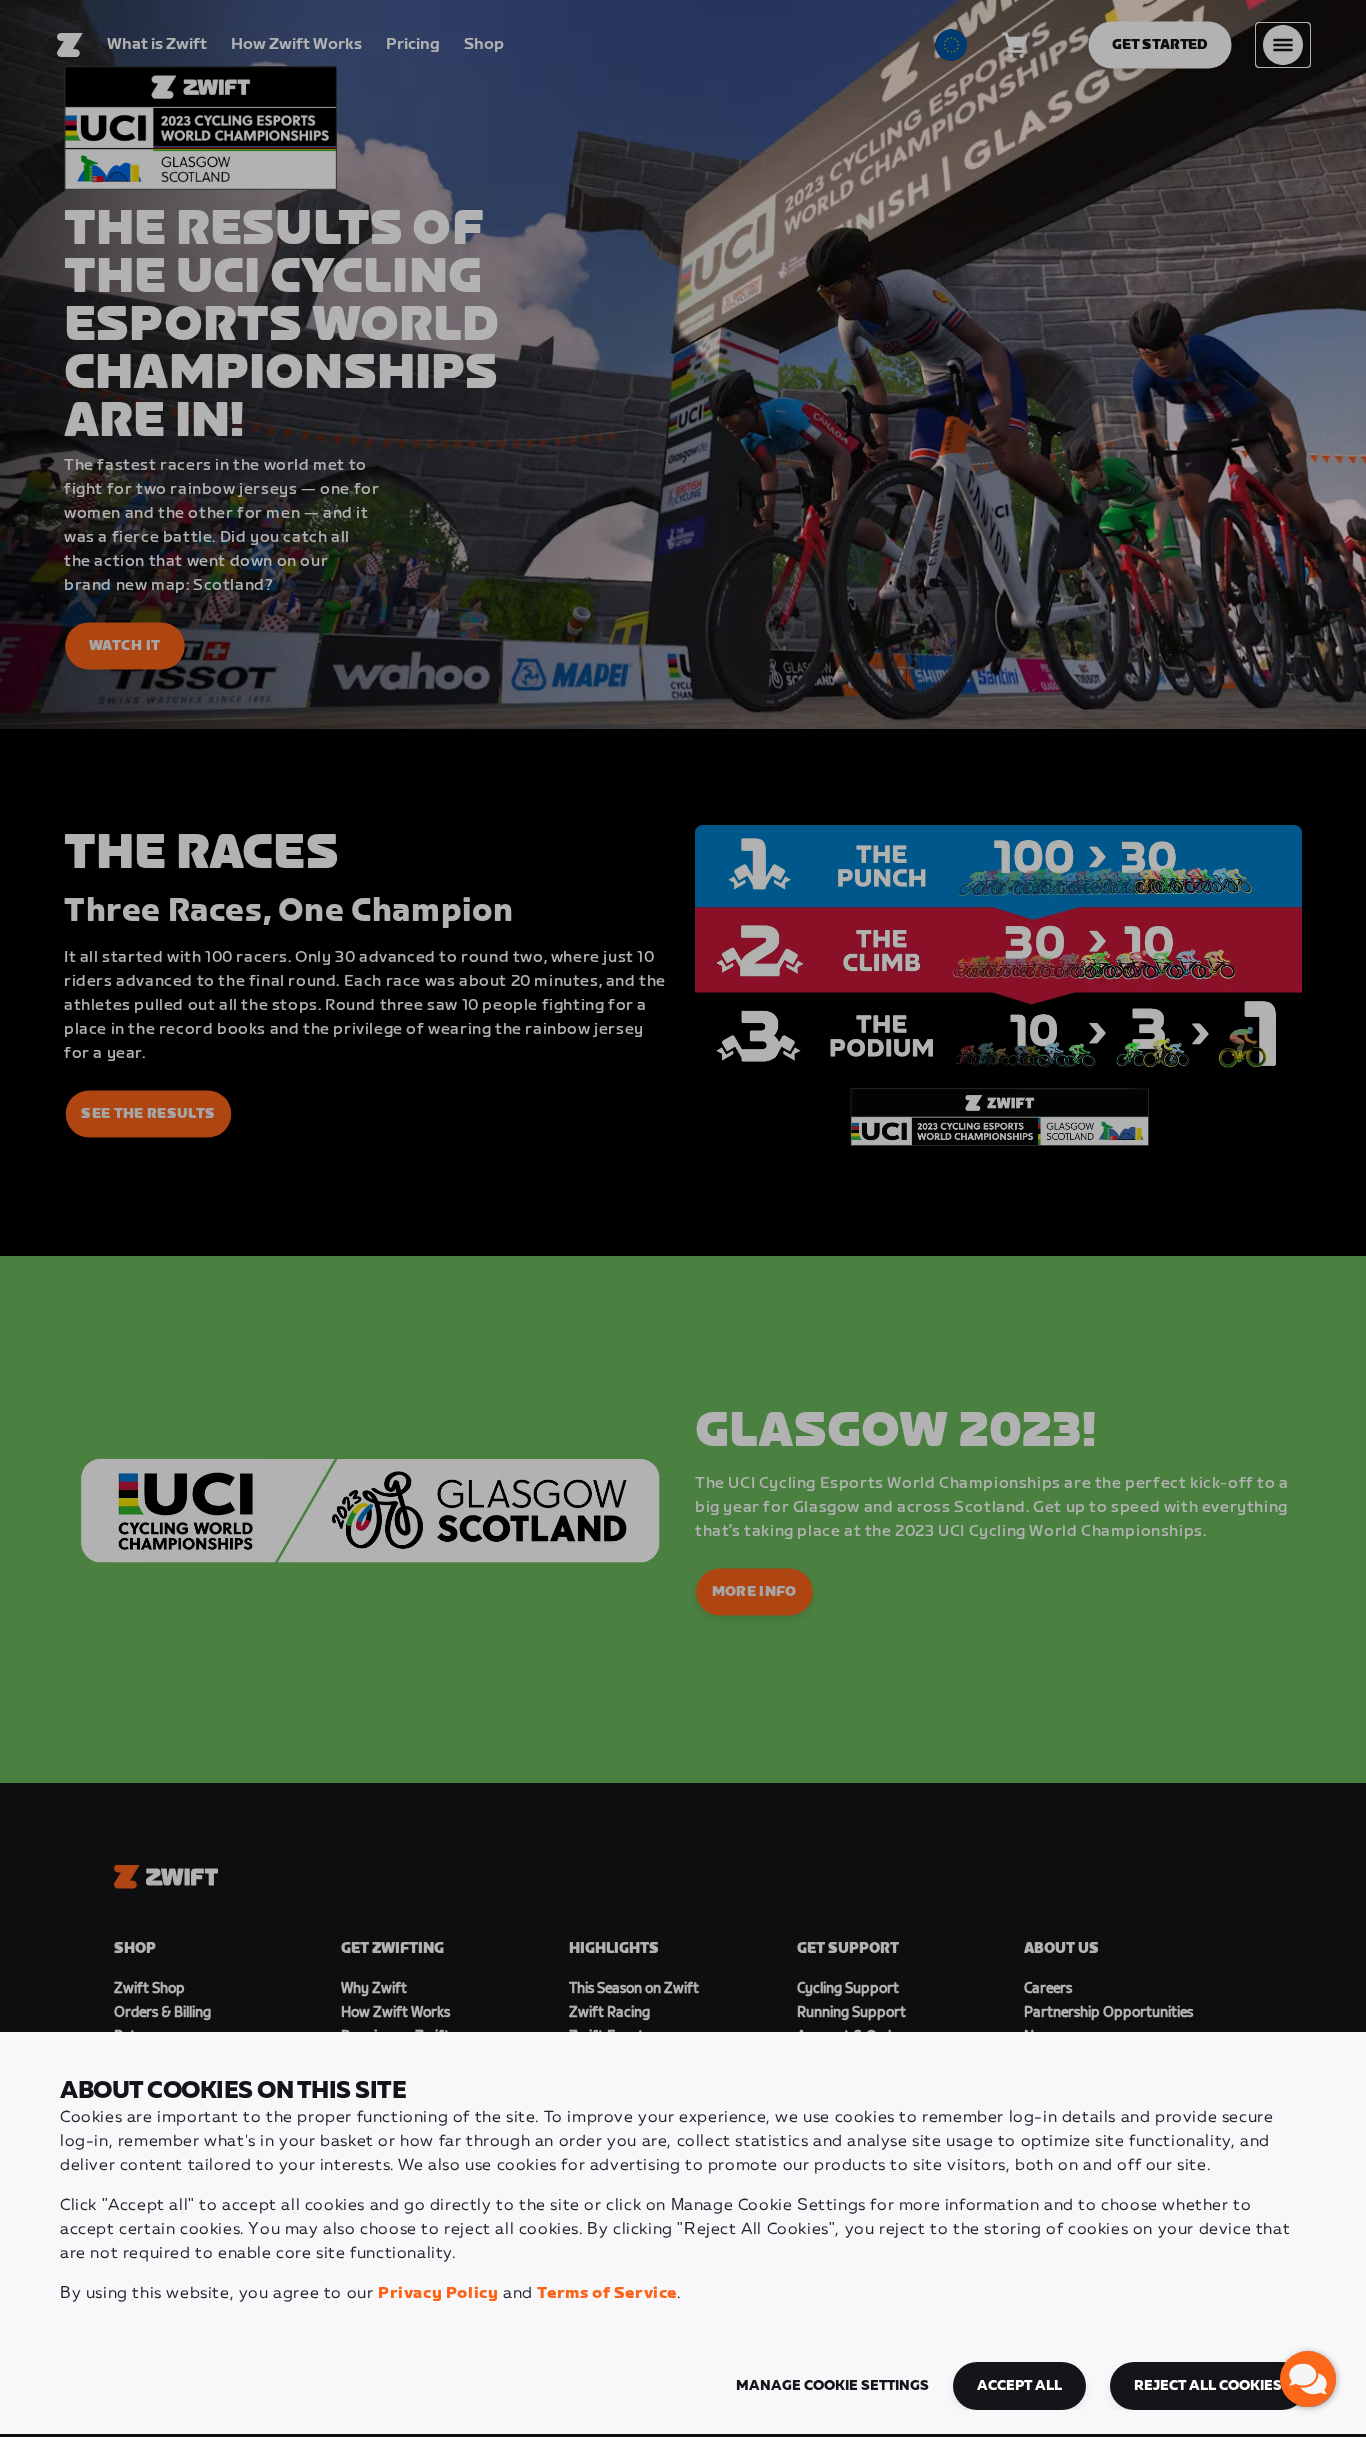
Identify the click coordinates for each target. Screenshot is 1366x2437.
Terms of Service (607, 2293)
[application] (1308, 2379)
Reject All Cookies (1208, 2386)
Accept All (1019, 2386)
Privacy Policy (438, 2293)
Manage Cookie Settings (832, 2386)
